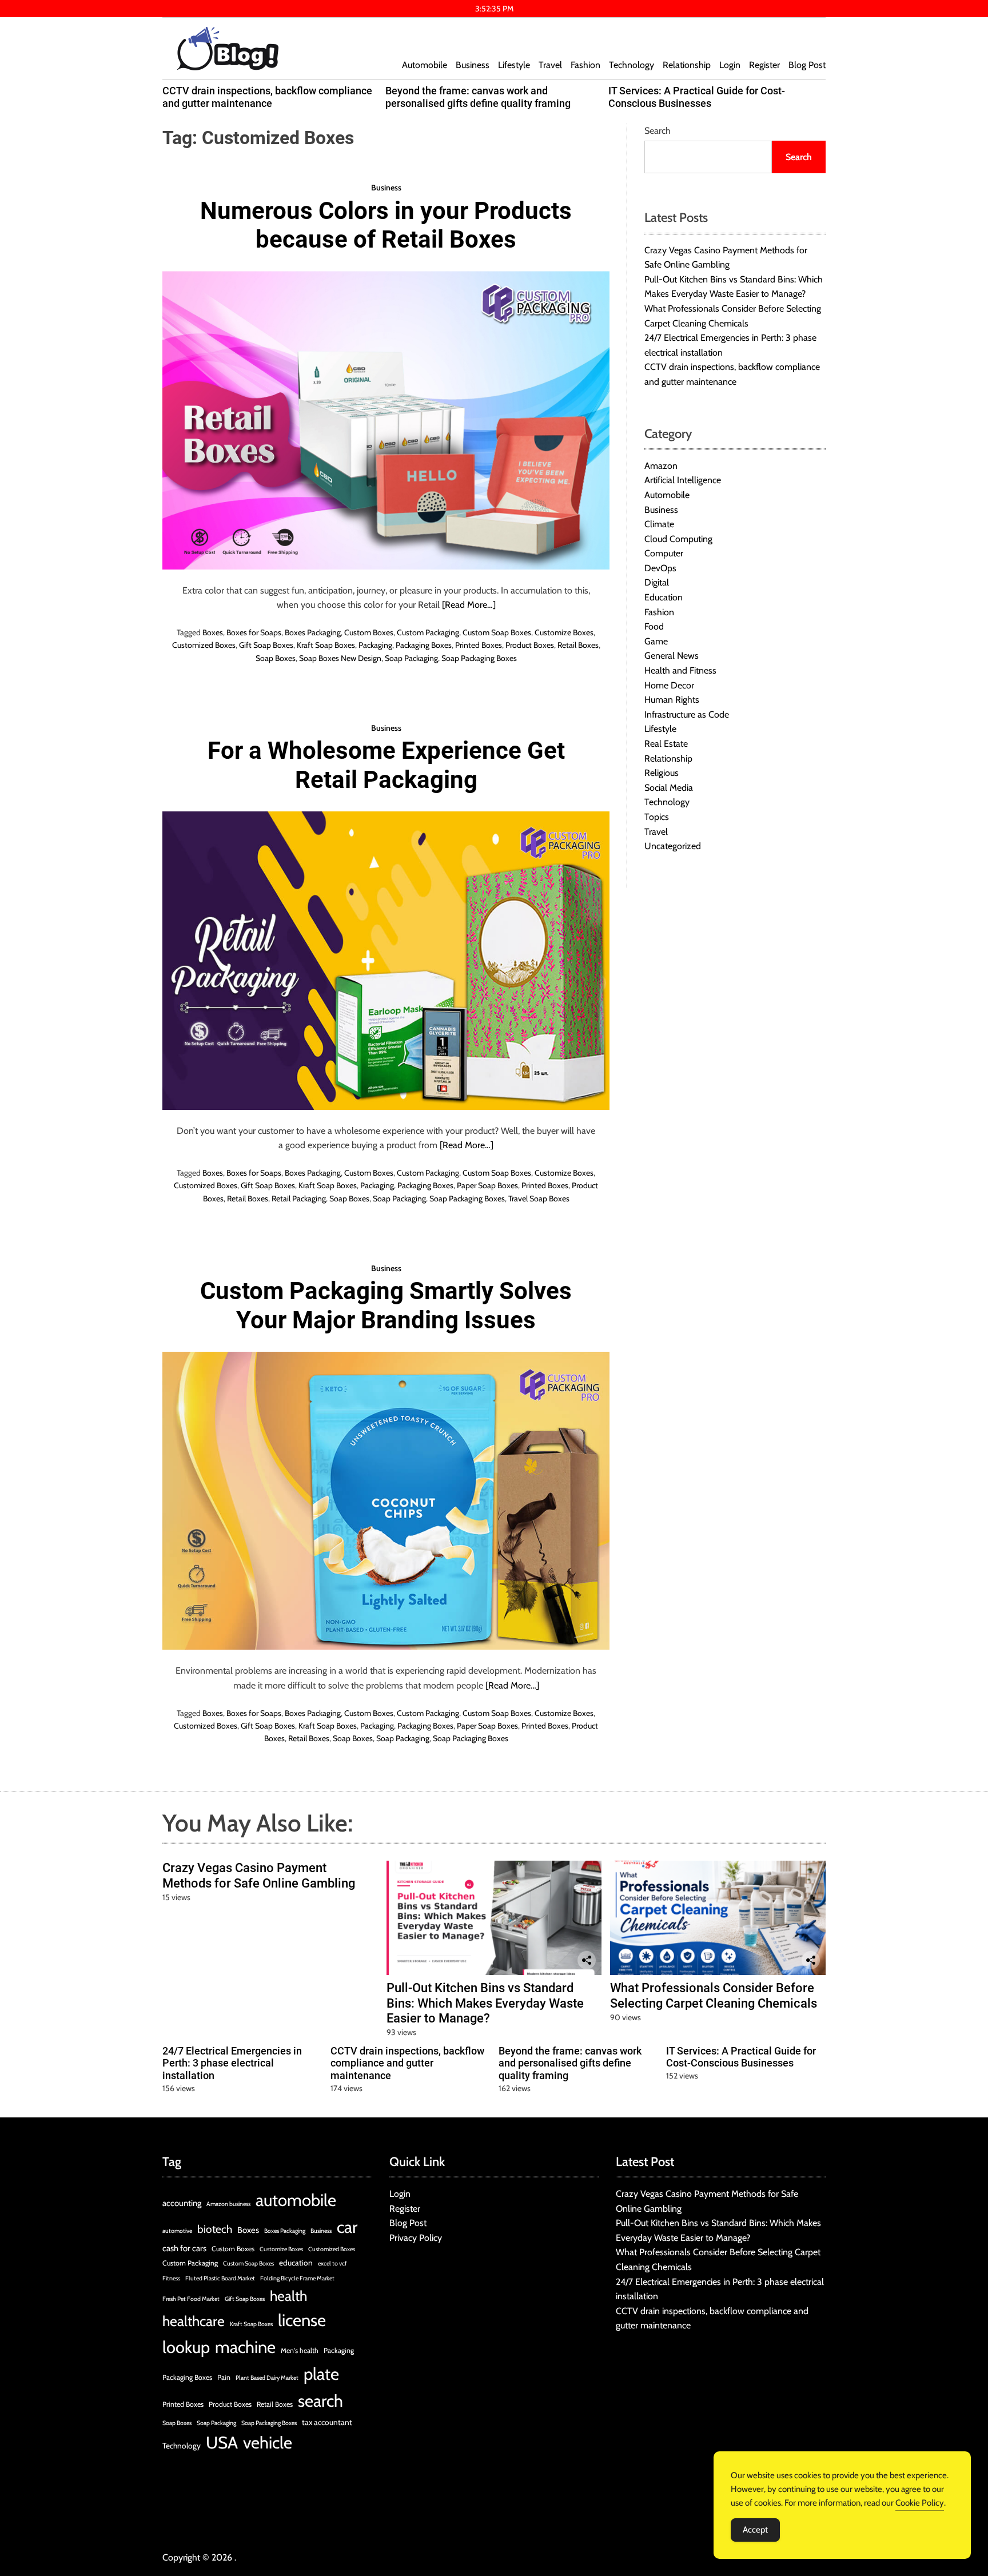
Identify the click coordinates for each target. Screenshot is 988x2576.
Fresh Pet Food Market (191, 2299)
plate (321, 2374)
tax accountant (327, 2422)
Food (654, 627)
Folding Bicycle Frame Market (297, 2278)
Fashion (585, 65)
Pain (224, 2377)
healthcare (194, 2321)
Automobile (425, 65)
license (302, 2320)
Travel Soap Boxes (539, 1199)
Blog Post (807, 65)
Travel (550, 65)
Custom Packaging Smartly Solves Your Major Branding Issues (386, 1305)
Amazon (661, 466)
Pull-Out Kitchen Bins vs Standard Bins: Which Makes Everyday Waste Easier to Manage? (485, 2003)
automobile (296, 2200)
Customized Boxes (204, 645)
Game (656, 641)
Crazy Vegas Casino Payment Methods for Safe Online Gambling (259, 1875)
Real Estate (666, 744)
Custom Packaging (428, 632)
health (288, 2296)
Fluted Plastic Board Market (220, 2278)
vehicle (268, 2442)
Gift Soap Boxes (266, 645)
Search (658, 131)
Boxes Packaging (313, 632)
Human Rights (672, 700)
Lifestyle (514, 65)
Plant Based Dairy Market (267, 2378)
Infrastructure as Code (687, 714)
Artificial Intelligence (683, 481)
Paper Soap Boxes (487, 1185)
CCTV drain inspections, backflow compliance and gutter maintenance (267, 97)
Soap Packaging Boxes (479, 658)
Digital (657, 583)
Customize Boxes (564, 632)
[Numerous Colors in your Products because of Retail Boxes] (386, 420)
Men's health (300, 2350)
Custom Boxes (369, 632)
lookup (186, 2347)
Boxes (213, 632)
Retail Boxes (578, 645)
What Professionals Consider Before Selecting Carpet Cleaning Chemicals (714, 1995)
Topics (657, 817)
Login (730, 65)
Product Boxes (530, 645)
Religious (662, 773)
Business (473, 65)
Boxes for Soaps (254, 632)
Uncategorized (673, 847)
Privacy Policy (416, 2238)
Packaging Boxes (424, 645)
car (347, 2227)
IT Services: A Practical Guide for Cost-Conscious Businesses (697, 97)
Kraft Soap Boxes (326, 645)
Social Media (669, 788)
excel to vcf (332, 2264)
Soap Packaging (411, 658)
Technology (632, 65)
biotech (215, 2229)
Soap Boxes (276, 658)
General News (672, 656)
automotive (177, 2231)
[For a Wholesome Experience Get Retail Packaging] (386, 960)
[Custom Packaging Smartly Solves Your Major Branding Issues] (386, 1501)
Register (764, 65)
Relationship (687, 65)
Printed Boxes (479, 645)
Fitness (171, 2278)
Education (664, 597)
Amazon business (228, 2204)
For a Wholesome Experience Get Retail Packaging (386, 765)
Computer (664, 554)
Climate (659, 524)
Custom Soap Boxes (497, 632)
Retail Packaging (299, 1199)
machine (245, 2347)
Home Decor (669, 685)
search (320, 2401)
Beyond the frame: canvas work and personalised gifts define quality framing (478, 97)
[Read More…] (469, 605)
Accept (755, 2530)
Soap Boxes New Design (340, 658)
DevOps (660, 568)
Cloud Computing (678, 539)
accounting (182, 2203)
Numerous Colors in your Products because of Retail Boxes (386, 225)
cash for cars (184, 2248)
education (296, 2263)
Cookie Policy (920, 2503)
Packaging (375, 645)
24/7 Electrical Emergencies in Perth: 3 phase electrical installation (232, 2063)
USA (222, 2442)
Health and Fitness (680, 670)
